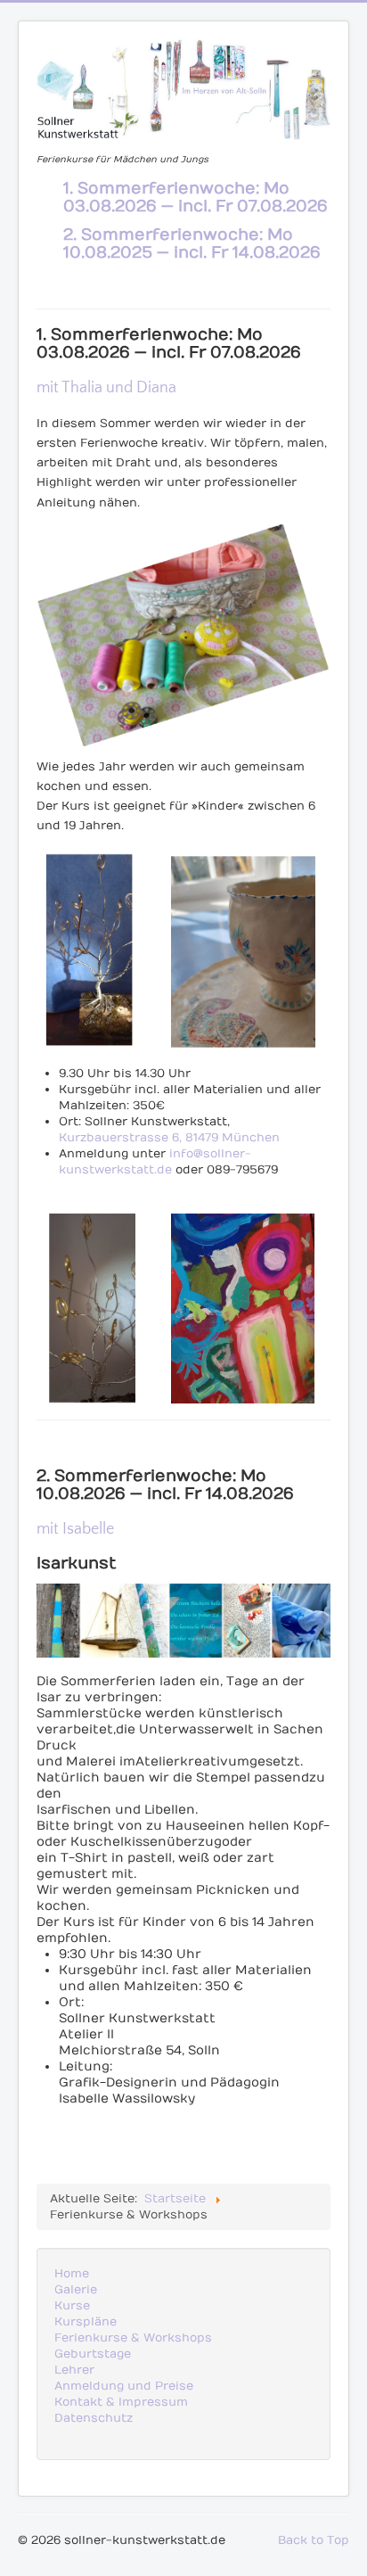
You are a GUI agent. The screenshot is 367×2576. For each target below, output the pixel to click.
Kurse (72, 2306)
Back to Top (314, 2540)
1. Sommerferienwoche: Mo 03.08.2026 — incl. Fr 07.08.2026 (196, 198)
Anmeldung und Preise (124, 2386)
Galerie (76, 2290)
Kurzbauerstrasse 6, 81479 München (169, 1138)
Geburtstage (93, 2354)
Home (72, 2274)
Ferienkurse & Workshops (133, 2338)
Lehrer (74, 2370)
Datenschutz (94, 2418)
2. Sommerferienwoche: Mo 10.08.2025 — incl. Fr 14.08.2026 (192, 244)
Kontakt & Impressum (121, 2402)
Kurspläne (86, 2322)
